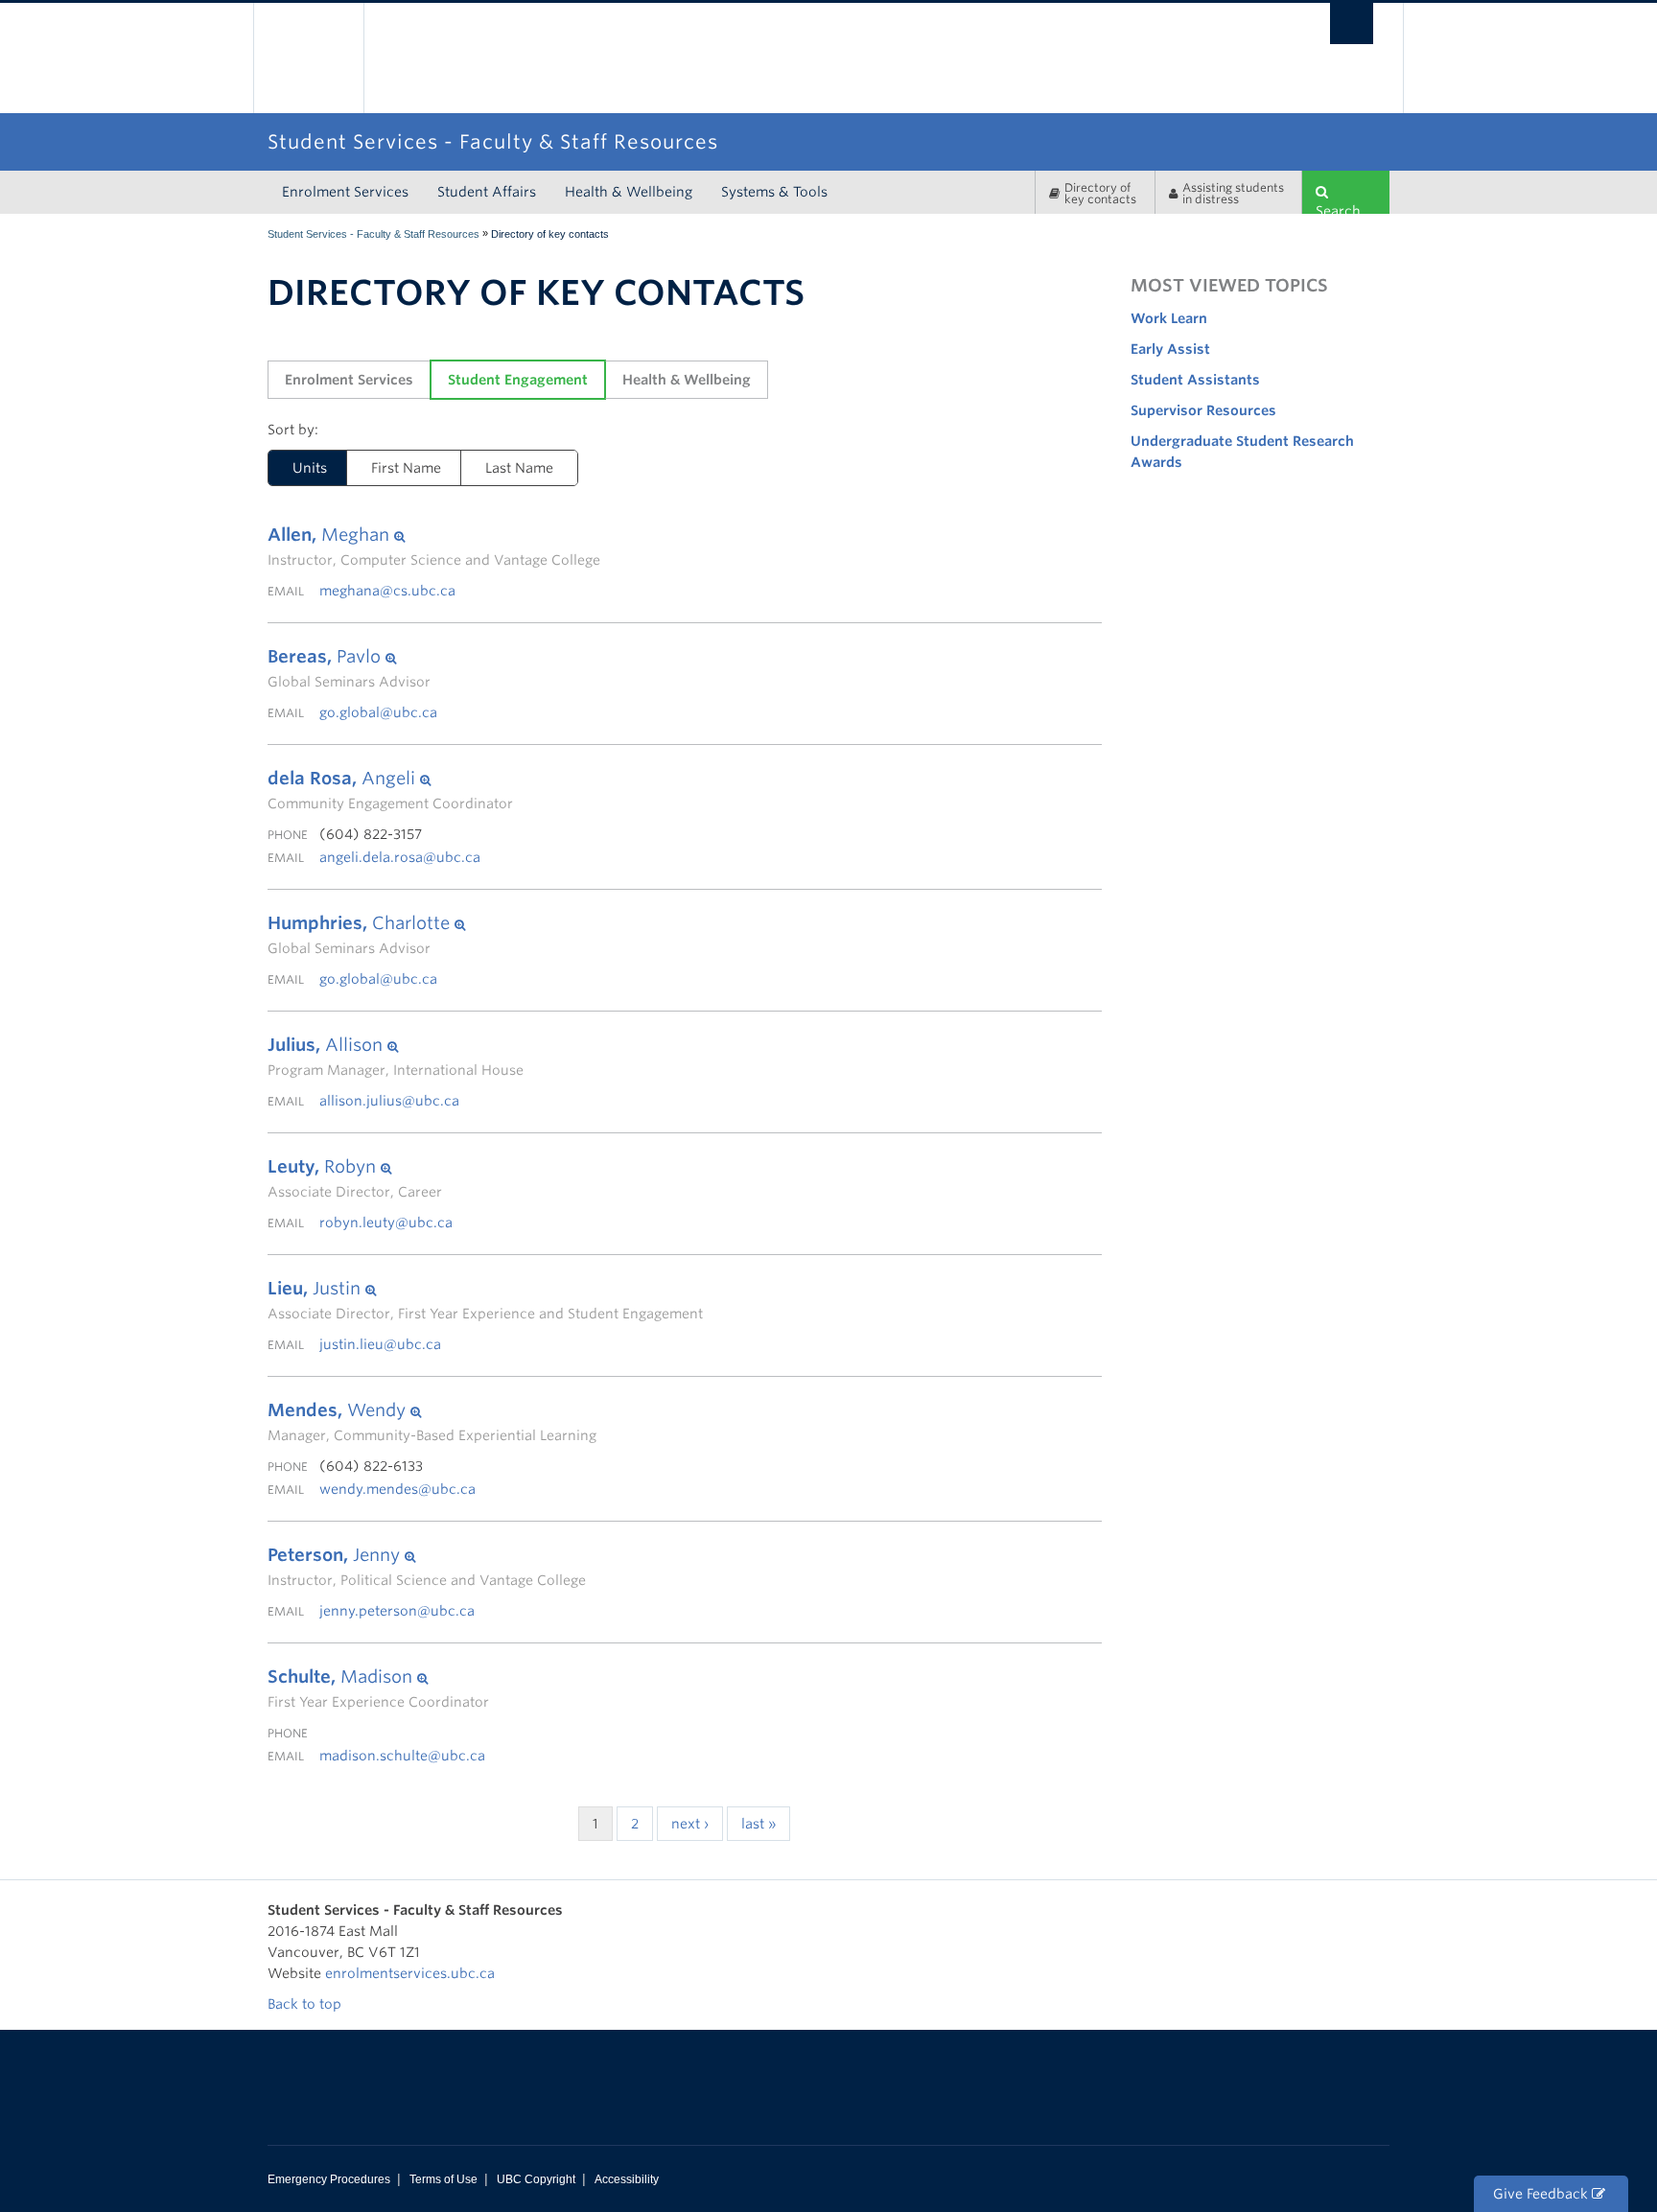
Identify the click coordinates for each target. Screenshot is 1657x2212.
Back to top (306, 2004)
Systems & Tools (774, 192)
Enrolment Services (345, 192)
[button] (434, 535)
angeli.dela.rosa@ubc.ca (400, 857)
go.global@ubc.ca (378, 712)
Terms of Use (443, 2179)
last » (758, 1824)
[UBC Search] (1352, 23)
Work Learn (1169, 318)
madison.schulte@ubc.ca (402, 1756)
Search (1338, 209)
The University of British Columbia (308, 58)
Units (310, 468)
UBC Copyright (536, 2179)
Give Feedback (1542, 2194)
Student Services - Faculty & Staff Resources (373, 234)
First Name (406, 468)
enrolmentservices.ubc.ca (410, 1973)
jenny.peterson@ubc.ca (397, 1611)
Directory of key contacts (1100, 193)
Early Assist (1170, 349)
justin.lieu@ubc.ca (380, 1344)
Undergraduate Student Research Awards (1242, 452)
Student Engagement (518, 380)
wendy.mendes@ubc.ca (397, 1489)
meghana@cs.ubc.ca (387, 591)
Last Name (519, 468)
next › (690, 1824)
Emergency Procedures (329, 2179)
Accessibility (627, 2179)
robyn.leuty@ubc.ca (386, 1222)
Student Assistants (1195, 380)
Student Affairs (487, 192)
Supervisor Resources (1203, 410)
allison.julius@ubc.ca (389, 1101)
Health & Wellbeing (629, 192)
